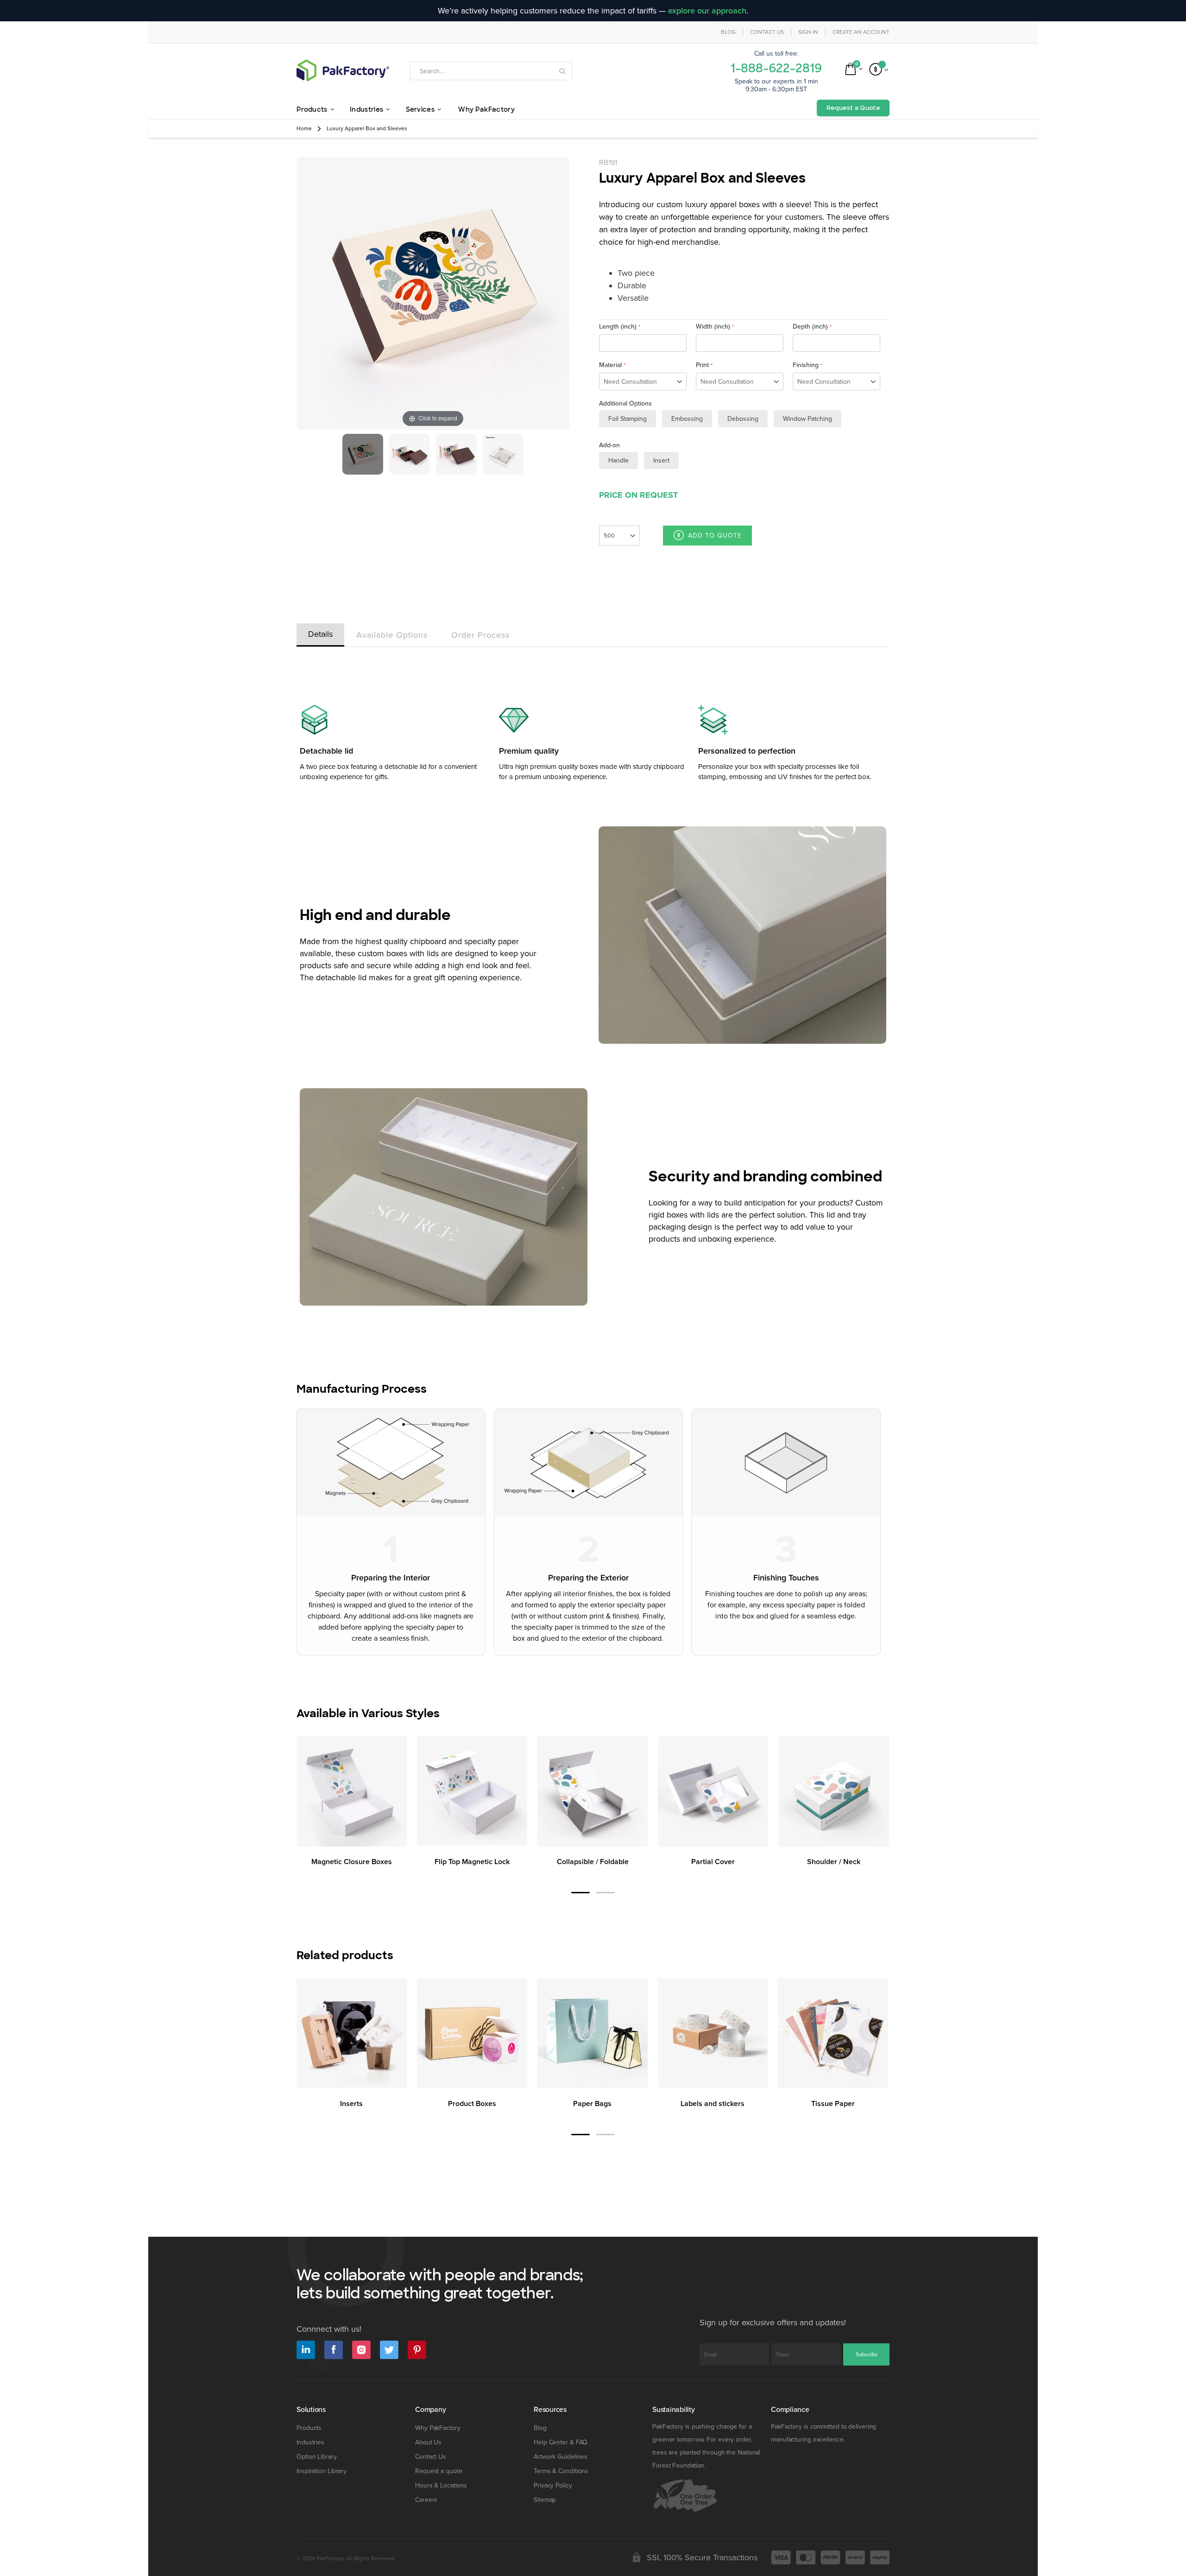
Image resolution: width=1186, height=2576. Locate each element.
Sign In (808, 32)
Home (304, 129)
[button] (580, 1893)
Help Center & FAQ (561, 2442)
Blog (728, 32)
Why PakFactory (438, 2428)
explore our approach (707, 11)
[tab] (320, 633)
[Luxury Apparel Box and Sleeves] (363, 454)
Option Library (317, 2457)
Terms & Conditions (561, 2471)
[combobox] (491, 71)
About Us (428, 2442)
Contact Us (767, 32)
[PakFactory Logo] (343, 70)
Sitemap (545, 2500)
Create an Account (861, 32)
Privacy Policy (553, 2485)
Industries (310, 2442)
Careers (426, 2500)
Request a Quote (853, 108)
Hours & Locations (441, 2485)
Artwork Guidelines (561, 2457)
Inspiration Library (322, 2471)
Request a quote (439, 2471)
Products (309, 2428)
